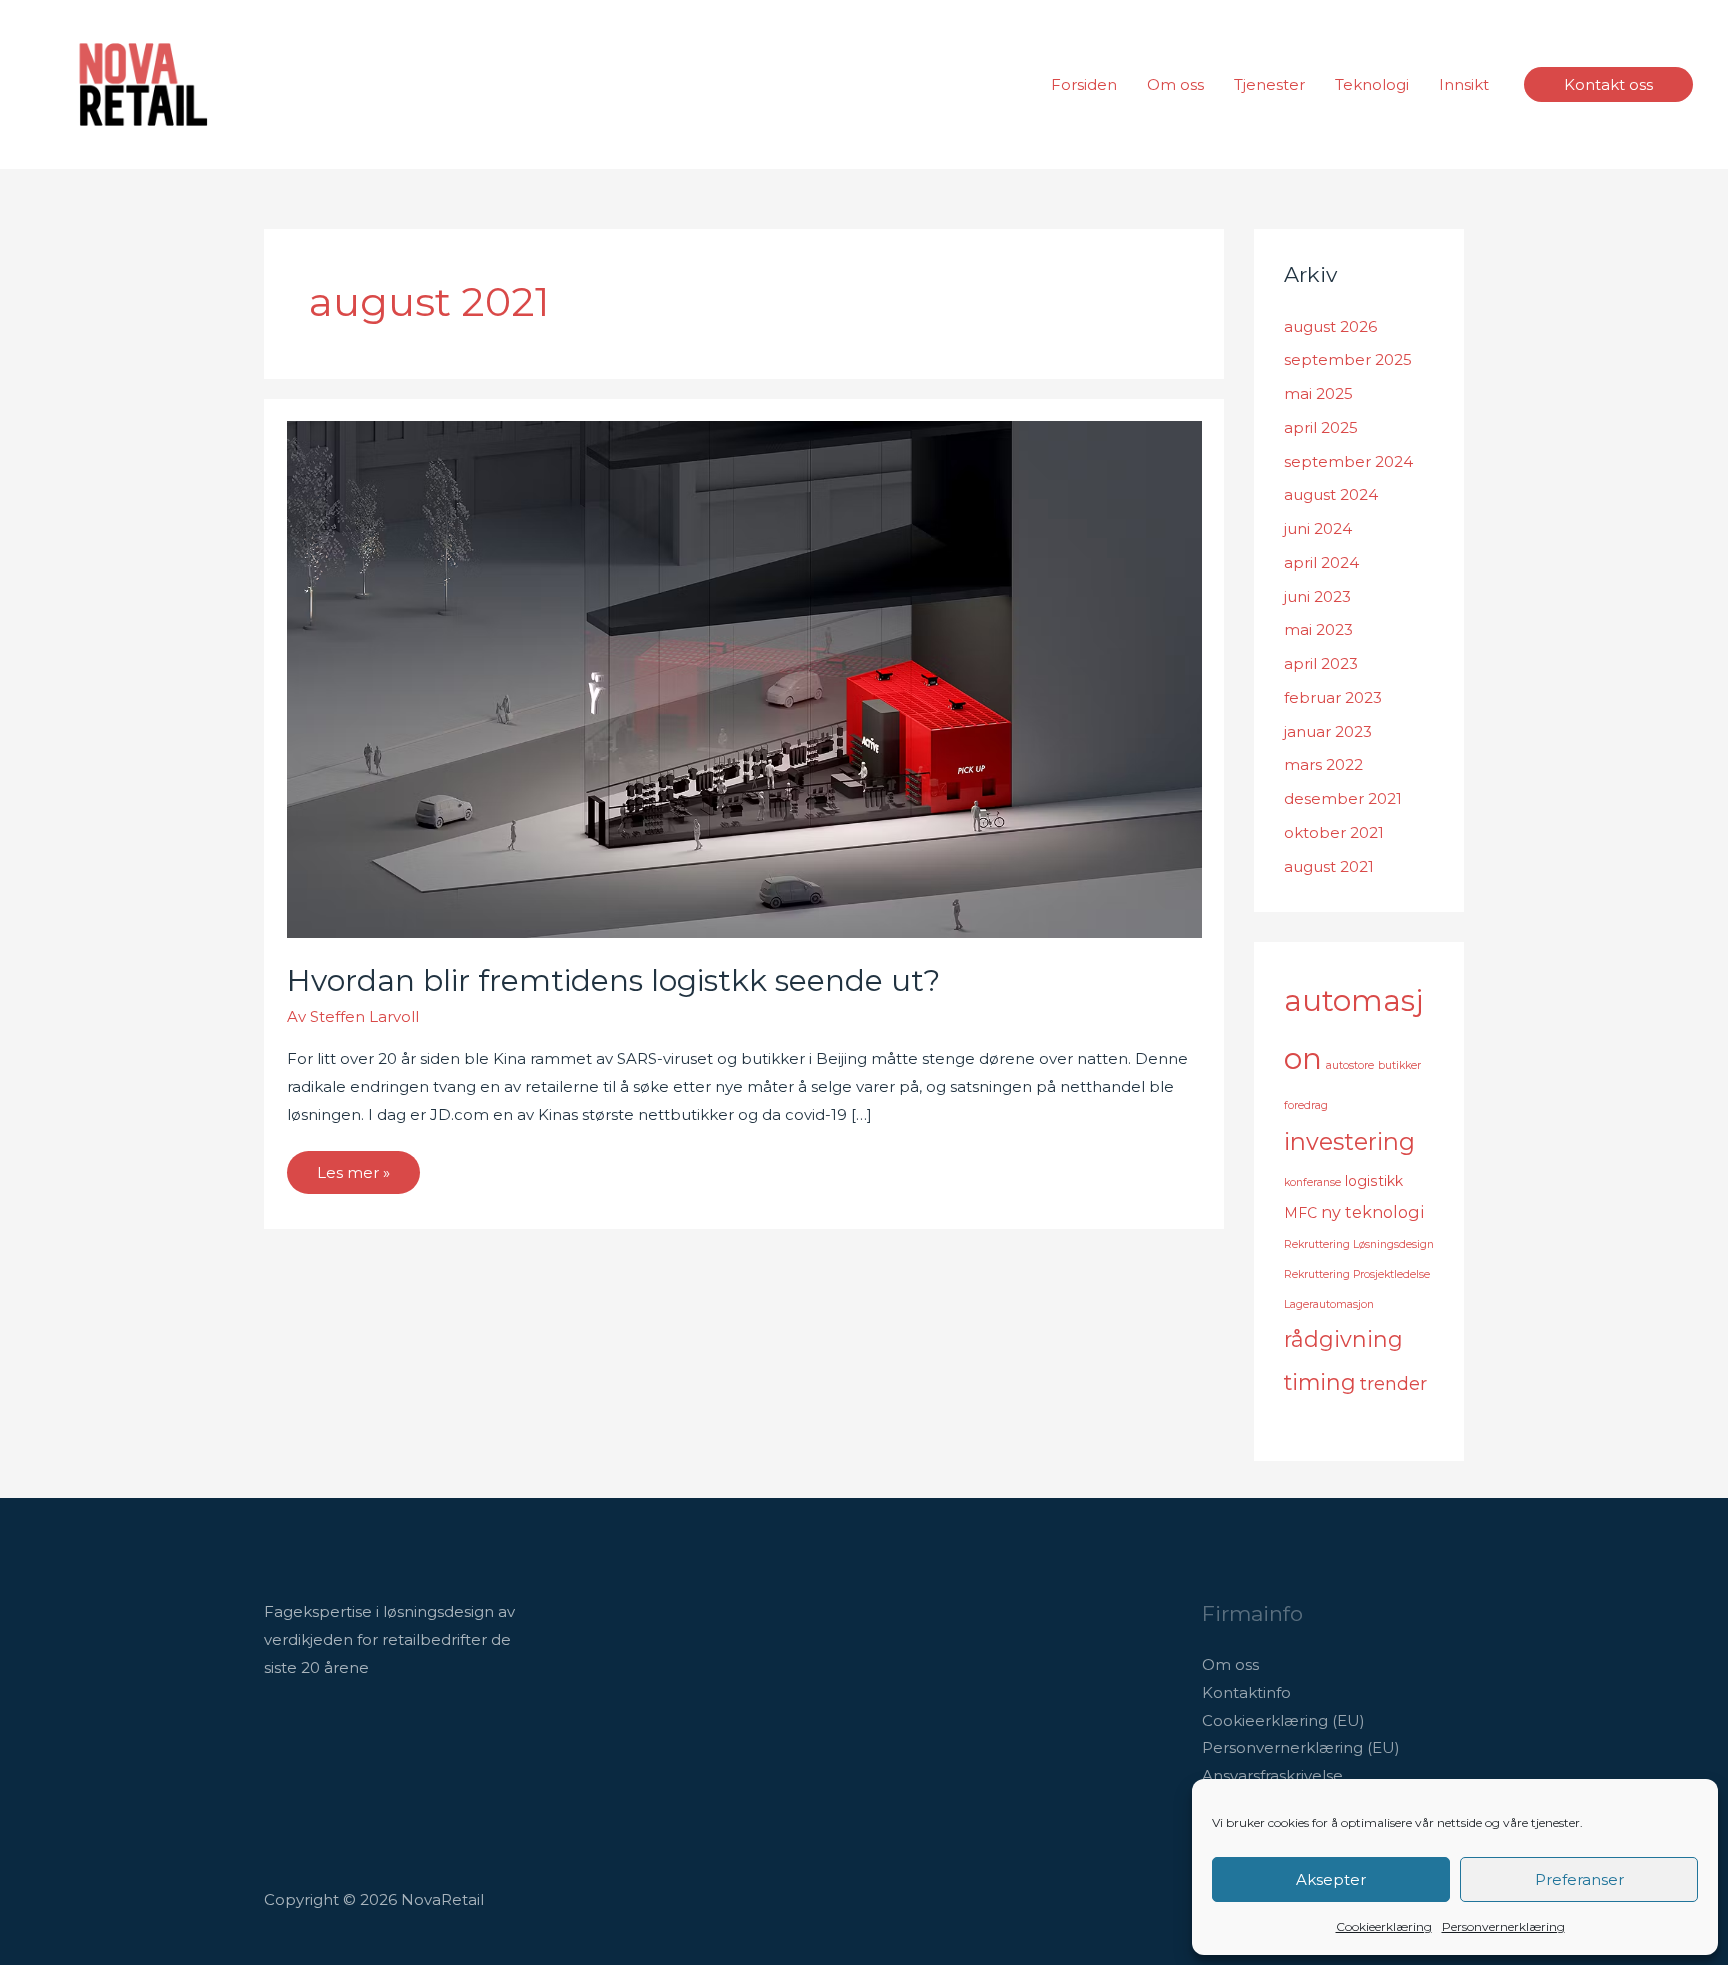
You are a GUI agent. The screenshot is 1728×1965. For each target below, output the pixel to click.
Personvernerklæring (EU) (1301, 1747)
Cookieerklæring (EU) (1283, 1720)
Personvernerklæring (1503, 1926)
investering (1349, 1141)
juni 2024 (1318, 528)
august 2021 (1329, 866)
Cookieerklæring (1384, 1926)
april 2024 (1321, 562)
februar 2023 (1333, 697)
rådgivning (1343, 1339)
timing (1320, 1382)
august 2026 (1330, 326)
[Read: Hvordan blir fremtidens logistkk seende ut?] (744, 678)
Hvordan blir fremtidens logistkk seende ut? (613, 980)
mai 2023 (1318, 629)
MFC (1300, 1213)
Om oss (1230, 1664)
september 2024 (1348, 461)
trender (1393, 1384)
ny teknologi (1372, 1212)
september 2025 (1348, 359)
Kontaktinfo (1246, 1692)
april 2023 (1321, 663)
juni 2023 (1317, 596)
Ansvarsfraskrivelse (1272, 1775)
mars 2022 (1323, 764)
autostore (1350, 1065)
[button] (1608, 84)
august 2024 (1331, 494)
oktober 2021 (1334, 832)
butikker (1399, 1065)
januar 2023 (1328, 731)
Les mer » (357, 1166)
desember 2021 (1343, 798)
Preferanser (1579, 1879)
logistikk (1374, 1181)
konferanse (1312, 1182)
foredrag (1306, 1105)
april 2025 (1321, 427)
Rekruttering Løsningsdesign (1359, 1244)
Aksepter (1331, 1879)
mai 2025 (1318, 393)
